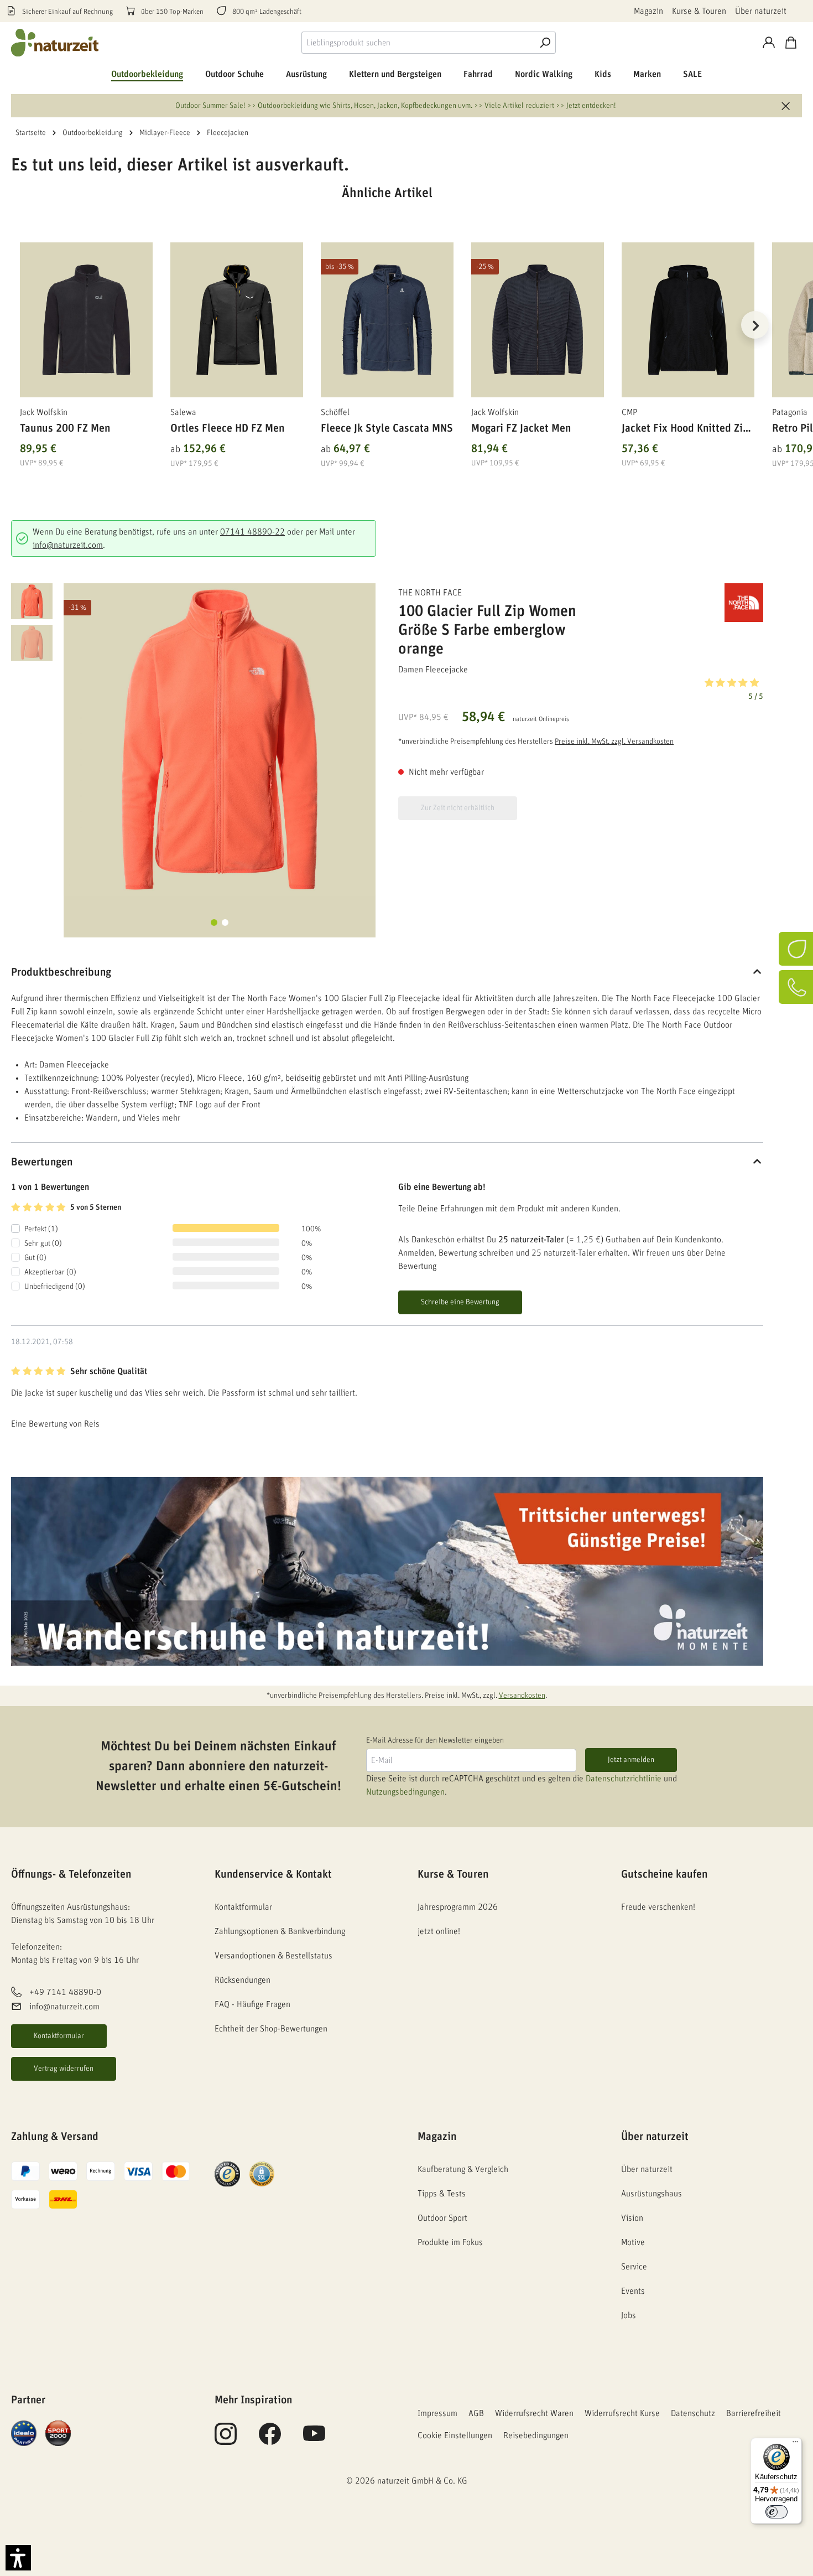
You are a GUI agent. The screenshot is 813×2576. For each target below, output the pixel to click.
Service (634, 2267)
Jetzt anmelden (631, 1760)
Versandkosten (522, 1696)
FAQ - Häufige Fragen (252, 2004)
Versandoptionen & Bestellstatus (273, 1956)
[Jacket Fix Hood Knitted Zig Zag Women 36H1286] (688, 320)
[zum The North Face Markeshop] (708, 603)
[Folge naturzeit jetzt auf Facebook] (270, 2440)
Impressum (437, 2413)
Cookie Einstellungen (455, 2435)
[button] (581, 688)
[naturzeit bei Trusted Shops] (227, 2174)
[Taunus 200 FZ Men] (86, 320)
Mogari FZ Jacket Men (521, 428)
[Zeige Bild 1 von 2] (214, 922)
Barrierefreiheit (754, 2413)
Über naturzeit (761, 11)
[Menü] (795, 2444)
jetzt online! (439, 1931)
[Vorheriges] (19, 325)
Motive (633, 2242)
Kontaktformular (59, 2036)
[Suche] (545, 43)
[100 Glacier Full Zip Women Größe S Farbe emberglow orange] (220, 739)
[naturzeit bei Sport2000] (58, 2433)
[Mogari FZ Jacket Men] (538, 320)
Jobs (629, 2315)
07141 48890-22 (252, 532)
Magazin (648, 11)
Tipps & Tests (442, 2194)
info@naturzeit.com (68, 545)
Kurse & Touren (699, 11)
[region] (387, 339)
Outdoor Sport (442, 2218)
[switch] (776, 2512)
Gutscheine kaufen (664, 1874)
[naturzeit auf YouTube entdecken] (314, 2440)
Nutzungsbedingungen (405, 1792)
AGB (476, 2413)
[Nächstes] (755, 325)
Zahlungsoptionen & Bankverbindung (280, 1931)
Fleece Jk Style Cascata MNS (387, 428)
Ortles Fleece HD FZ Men (227, 428)
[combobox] (418, 43)
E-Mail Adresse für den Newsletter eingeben (435, 1740)
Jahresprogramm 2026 (458, 1907)
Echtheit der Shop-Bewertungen (271, 2029)
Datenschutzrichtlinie (624, 1779)
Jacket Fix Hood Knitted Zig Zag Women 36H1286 (685, 430)
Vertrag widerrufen (64, 2069)
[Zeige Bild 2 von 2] (225, 922)
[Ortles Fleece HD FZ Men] (237, 320)
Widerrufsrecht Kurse (622, 2413)
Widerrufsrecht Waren (534, 2413)
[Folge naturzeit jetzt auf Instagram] (226, 2440)
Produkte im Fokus (450, 2242)
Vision (632, 2218)
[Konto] (769, 43)
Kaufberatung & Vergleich (463, 2169)
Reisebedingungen (536, 2435)
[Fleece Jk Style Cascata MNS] (387, 320)
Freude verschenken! (658, 1907)
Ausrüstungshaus (652, 2194)
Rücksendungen (243, 1980)
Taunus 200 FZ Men (65, 428)
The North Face (430, 593)
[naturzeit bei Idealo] (24, 2433)
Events (633, 2291)
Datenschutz (693, 2413)
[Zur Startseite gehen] (55, 43)
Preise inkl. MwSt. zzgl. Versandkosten (614, 742)
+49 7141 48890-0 (65, 1992)
